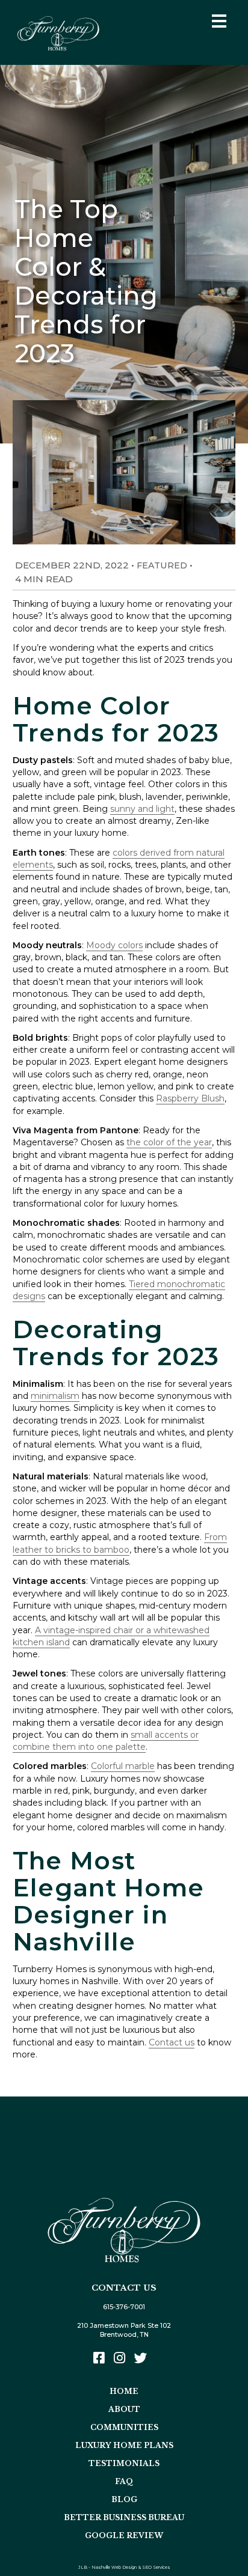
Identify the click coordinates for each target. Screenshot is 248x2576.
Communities (124, 2427)
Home (124, 2391)
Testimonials (124, 2463)
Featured (162, 565)
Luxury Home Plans (124, 2445)
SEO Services (156, 2567)
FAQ (124, 2481)
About (124, 2409)
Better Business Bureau (124, 2517)
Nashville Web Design (114, 2567)
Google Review (124, 2535)
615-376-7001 (124, 2307)
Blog (124, 2499)
